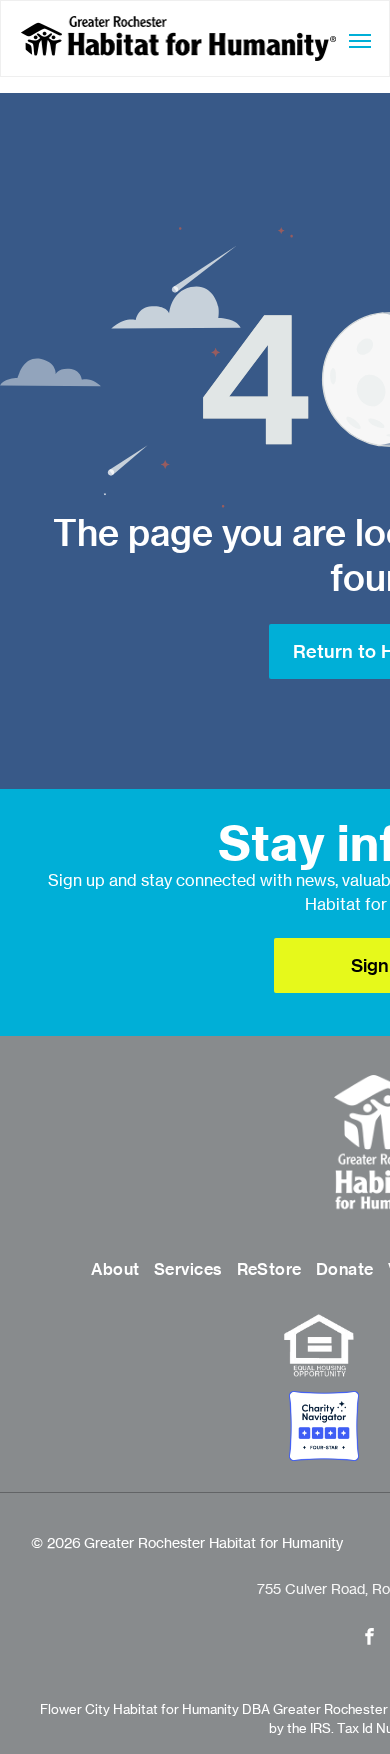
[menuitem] (115, 1270)
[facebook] (369, 1639)
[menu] (360, 41)
